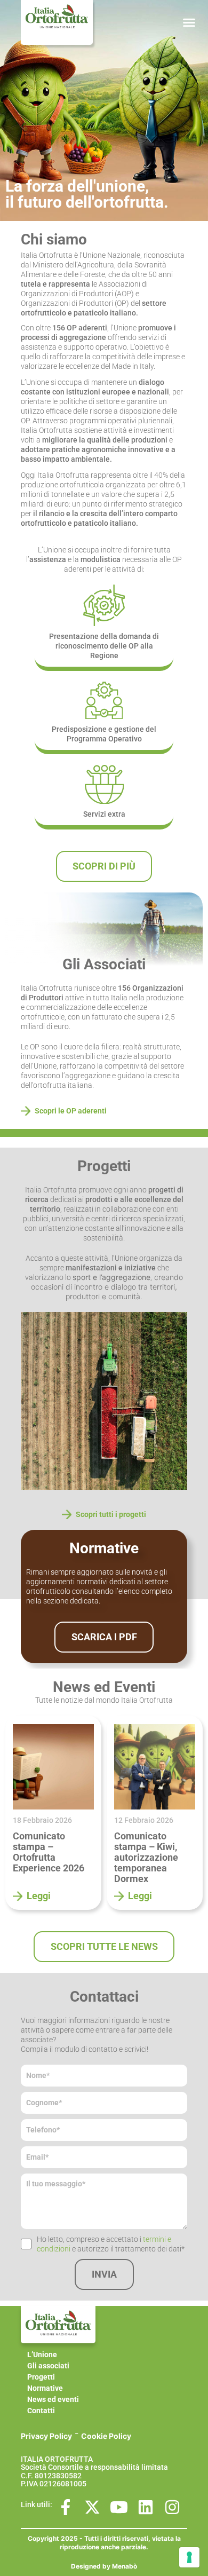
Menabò (125, 2566)
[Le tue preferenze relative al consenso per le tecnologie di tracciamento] (189, 2557)
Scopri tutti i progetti (111, 1514)
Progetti (41, 2377)
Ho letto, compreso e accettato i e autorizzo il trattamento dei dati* (111, 2244)
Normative (45, 2388)
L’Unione (42, 2354)
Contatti (41, 2411)
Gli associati (48, 2366)
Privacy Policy (46, 2436)
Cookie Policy (106, 2436)
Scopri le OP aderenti (71, 1111)
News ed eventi (53, 2399)
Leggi (39, 1896)
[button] (189, 22)
